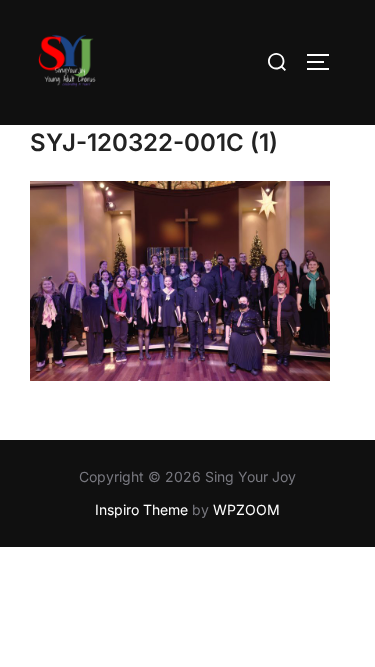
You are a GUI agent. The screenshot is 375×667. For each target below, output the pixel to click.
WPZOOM (246, 509)
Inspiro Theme (141, 509)
